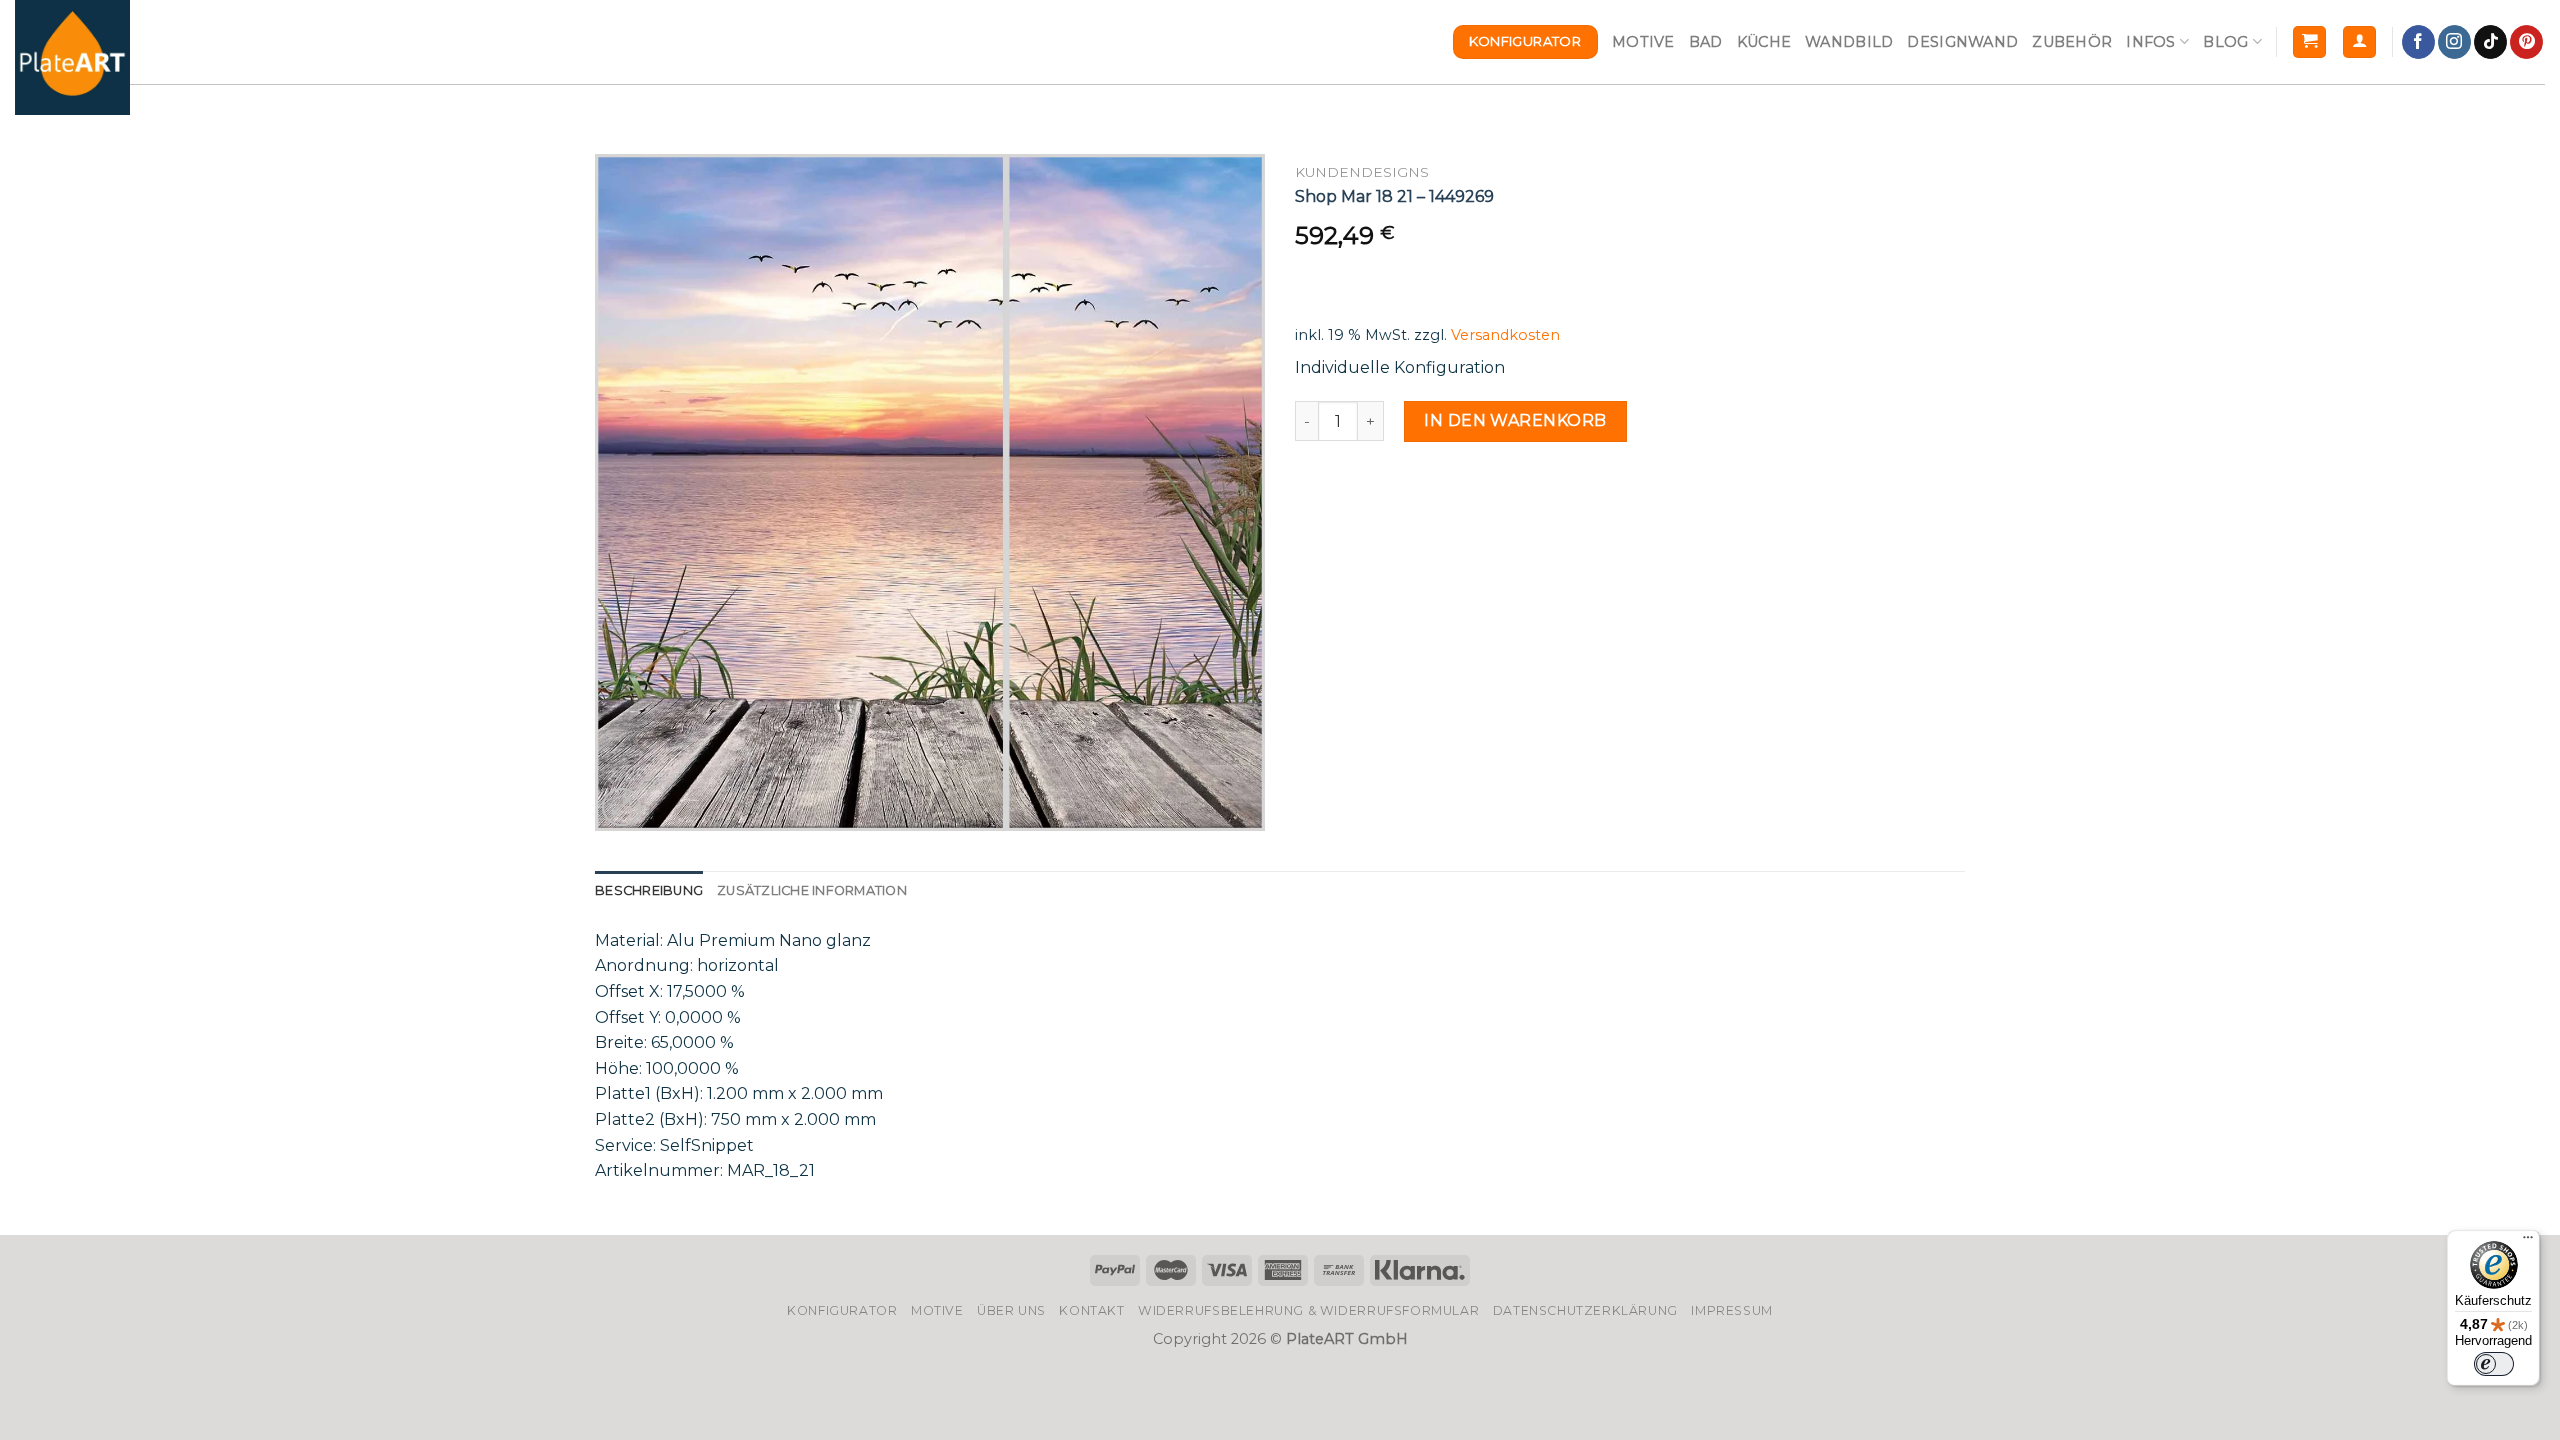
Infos (2150, 42)
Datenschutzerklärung (1585, 1310)
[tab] (649, 891)
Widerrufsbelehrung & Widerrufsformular (1308, 1310)
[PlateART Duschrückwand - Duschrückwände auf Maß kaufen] (72, 57)
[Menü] (2528, 1242)
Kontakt (1091, 1310)
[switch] (2494, 1364)
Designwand (1962, 42)
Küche (1764, 42)
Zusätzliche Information (812, 890)
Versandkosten (1505, 335)
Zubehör (2072, 42)
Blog (2225, 42)
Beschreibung (649, 890)
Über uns (1011, 1310)
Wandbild (1849, 42)
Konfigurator (842, 1310)
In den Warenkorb (1515, 420)
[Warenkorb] (2309, 42)
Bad (1706, 42)
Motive (1643, 42)
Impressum (1732, 1310)
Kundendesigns (1362, 172)
